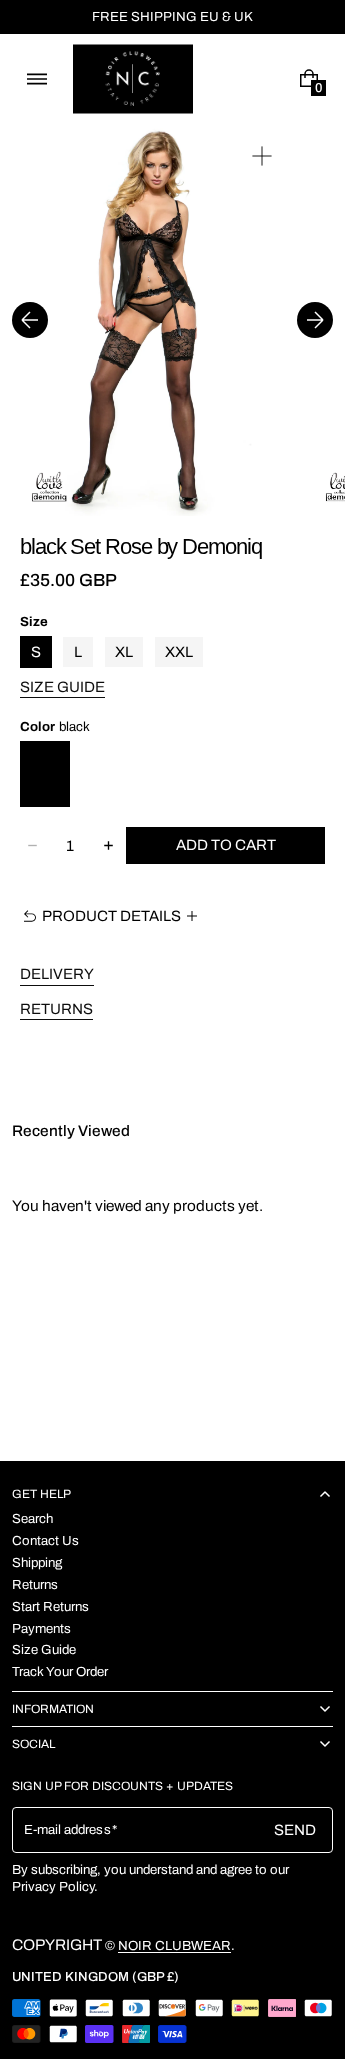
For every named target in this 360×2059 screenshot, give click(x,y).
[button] (36, 79)
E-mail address (67, 1829)
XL (124, 652)
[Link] (172, 17)
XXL (179, 652)
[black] (45, 774)
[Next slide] (315, 320)
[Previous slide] (30, 320)
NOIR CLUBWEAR (174, 1945)
